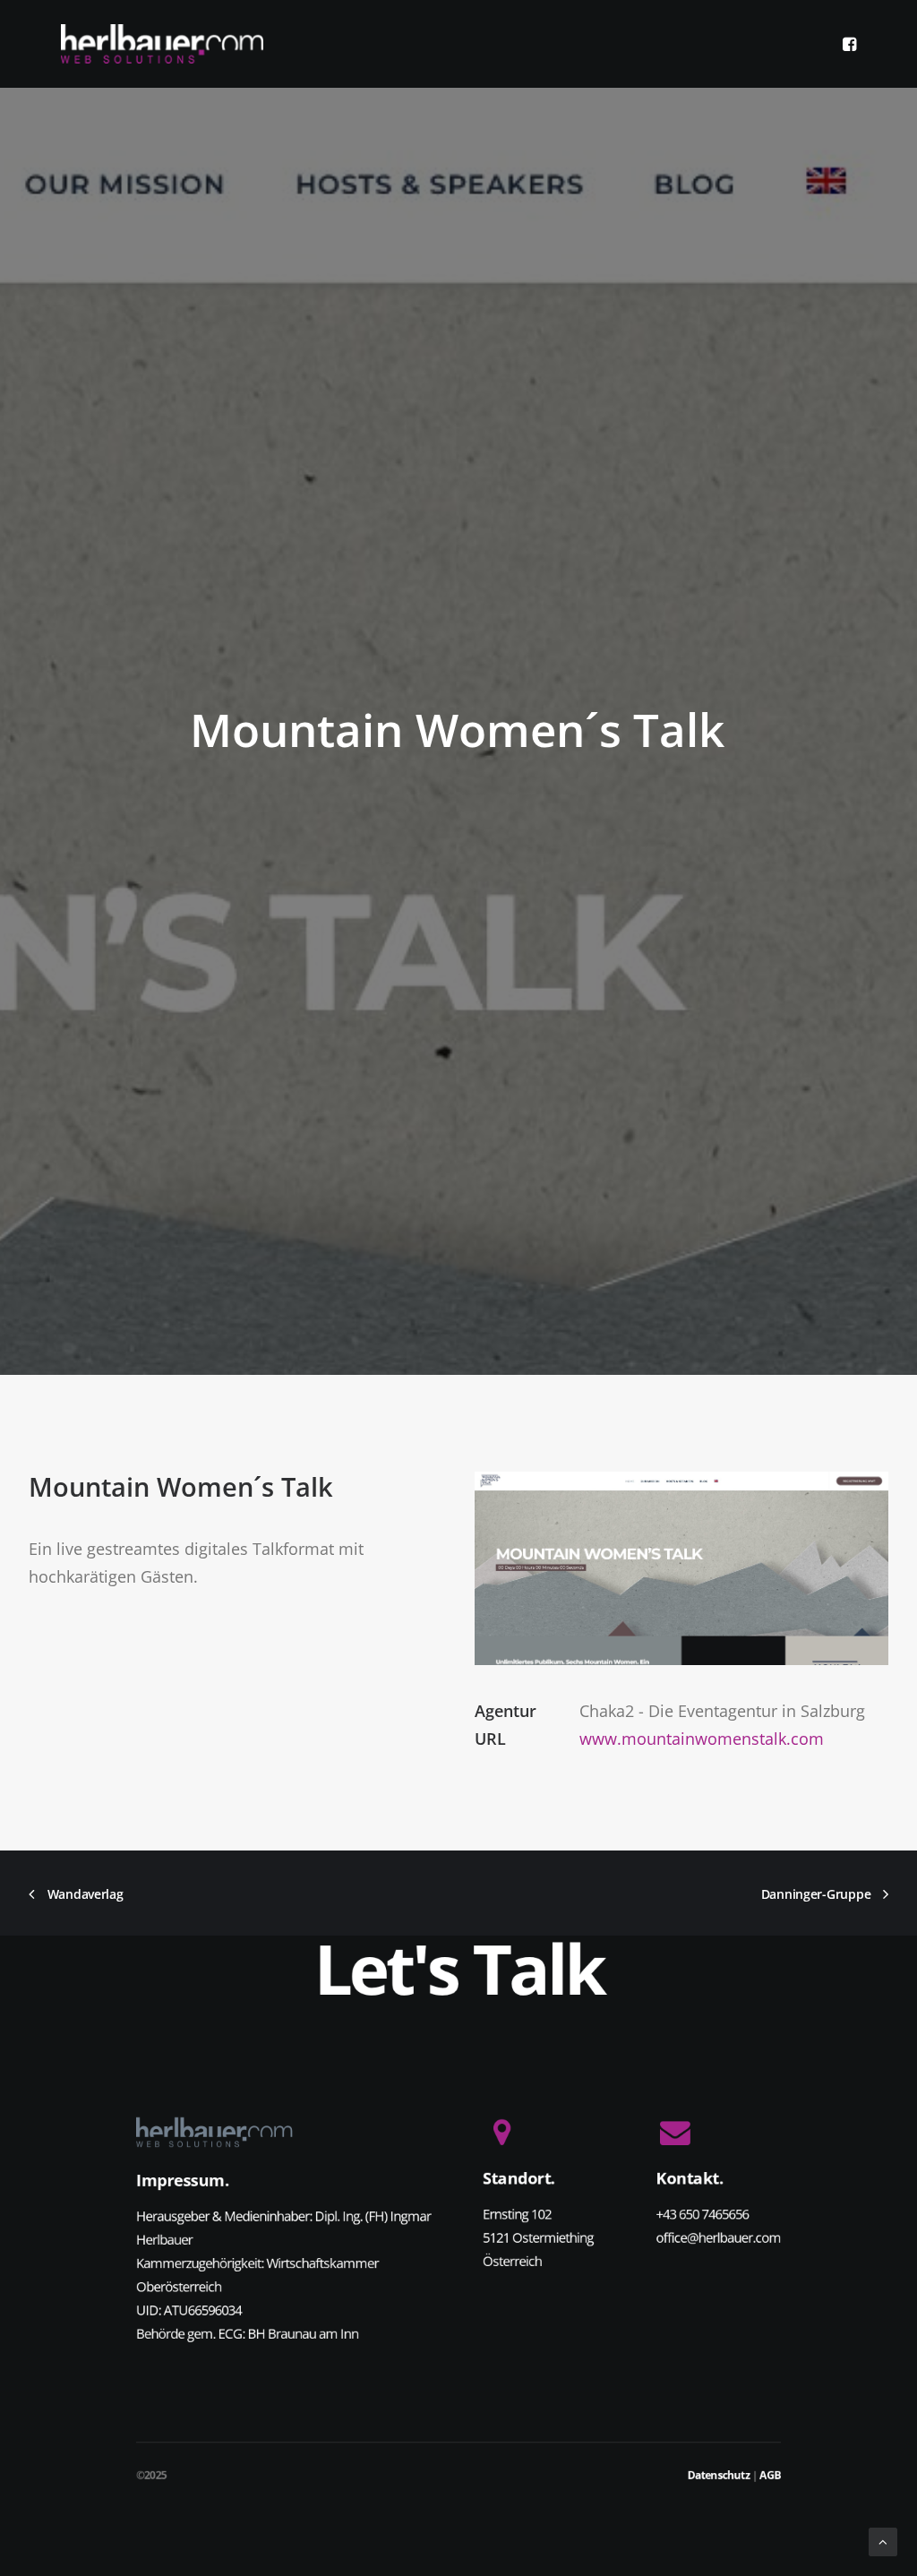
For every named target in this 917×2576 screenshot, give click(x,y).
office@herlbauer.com (719, 2237)
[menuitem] (848, 44)
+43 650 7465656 (703, 2214)
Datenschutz (718, 2475)
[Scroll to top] (883, 2540)
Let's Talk (458, 1969)
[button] (848, 44)
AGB (770, 2475)
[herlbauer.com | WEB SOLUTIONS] (162, 44)
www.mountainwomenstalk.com (702, 1739)
